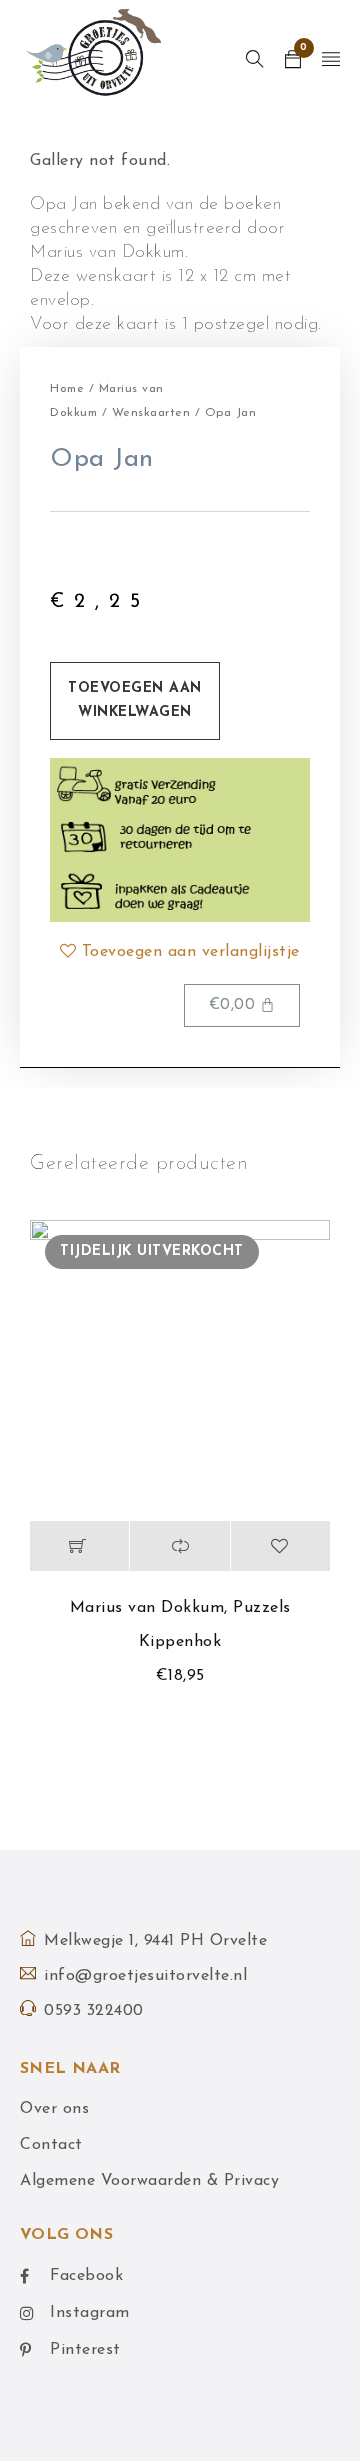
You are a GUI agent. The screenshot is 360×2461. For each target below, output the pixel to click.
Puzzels (262, 1608)
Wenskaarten (151, 413)
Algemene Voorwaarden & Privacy (149, 2181)
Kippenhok (180, 1642)
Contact (51, 2145)
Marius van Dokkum (147, 1608)
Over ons (54, 2109)
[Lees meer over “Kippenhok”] (79, 1546)
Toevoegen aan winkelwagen (135, 700)
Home (67, 389)
